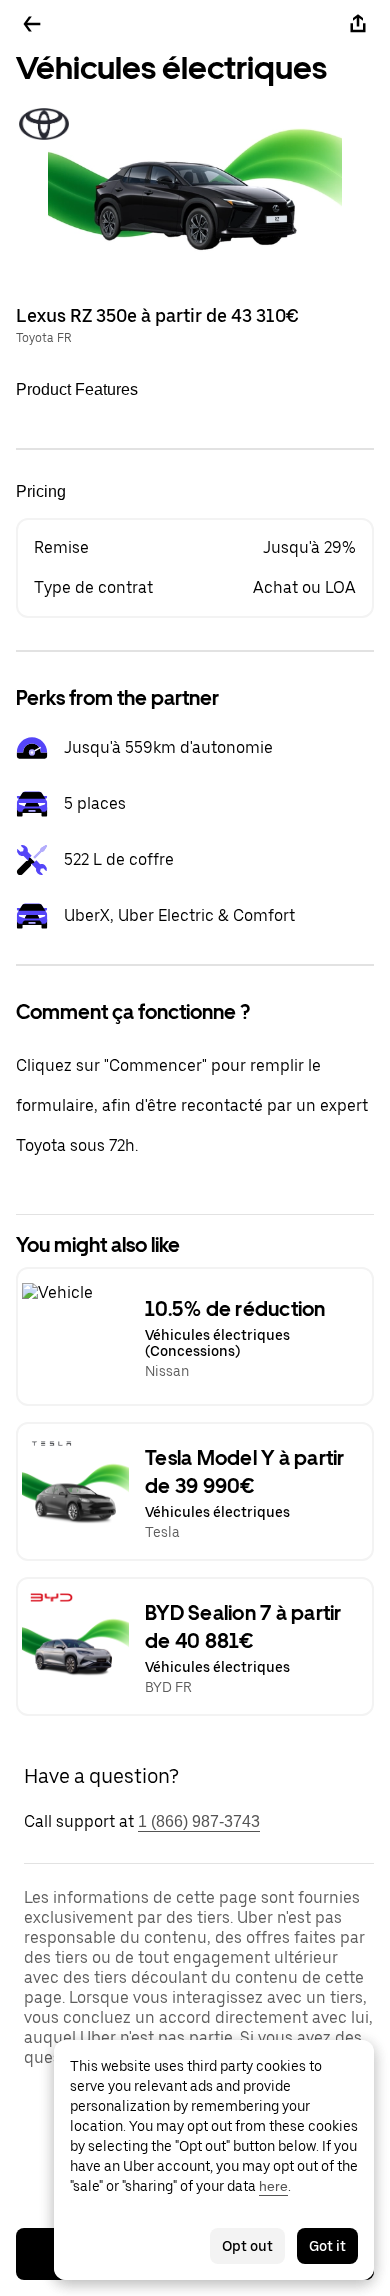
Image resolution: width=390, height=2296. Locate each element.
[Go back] (32, 24)
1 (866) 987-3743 (199, 1821)
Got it (327, 2246)
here (273, 2186)
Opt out (247, 2246)
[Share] (358, 24)
